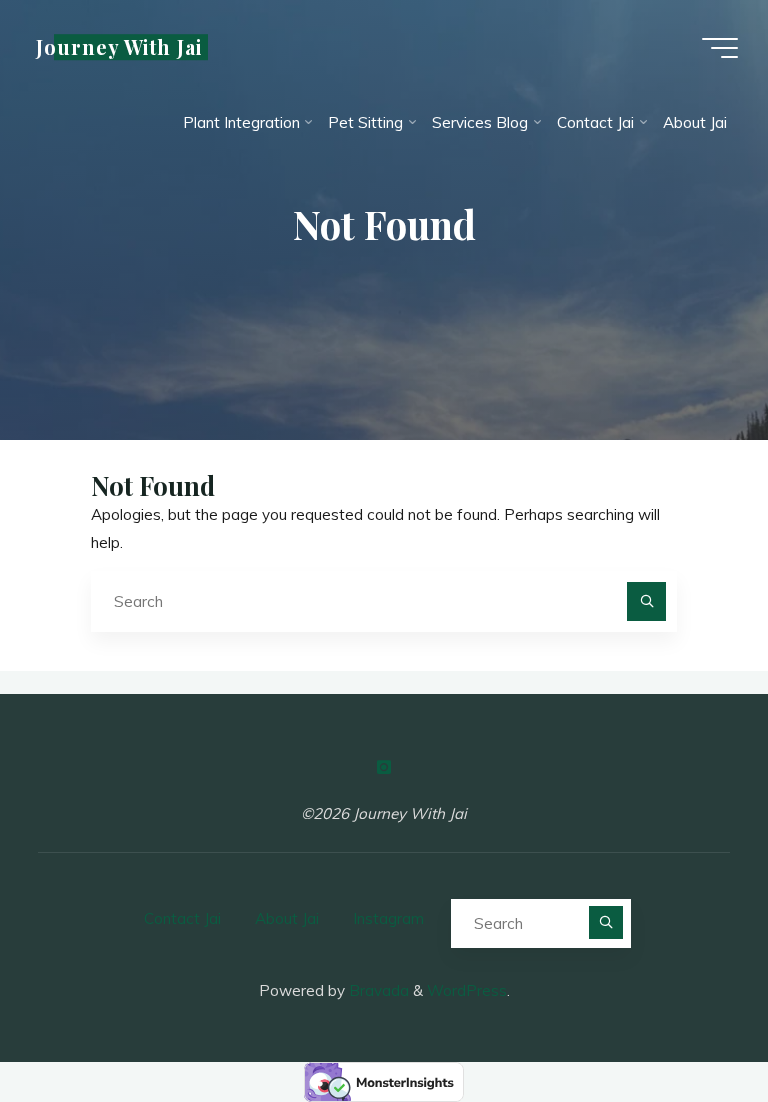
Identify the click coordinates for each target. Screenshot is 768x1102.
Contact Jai (182, 918)
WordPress (467, 990)
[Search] (647, 602)
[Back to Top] (690, 1024)
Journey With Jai (119, 47)
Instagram (388, 918)
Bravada (377, 990)
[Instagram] (384, 767)
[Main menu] (720, 48)
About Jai (287, 918)
